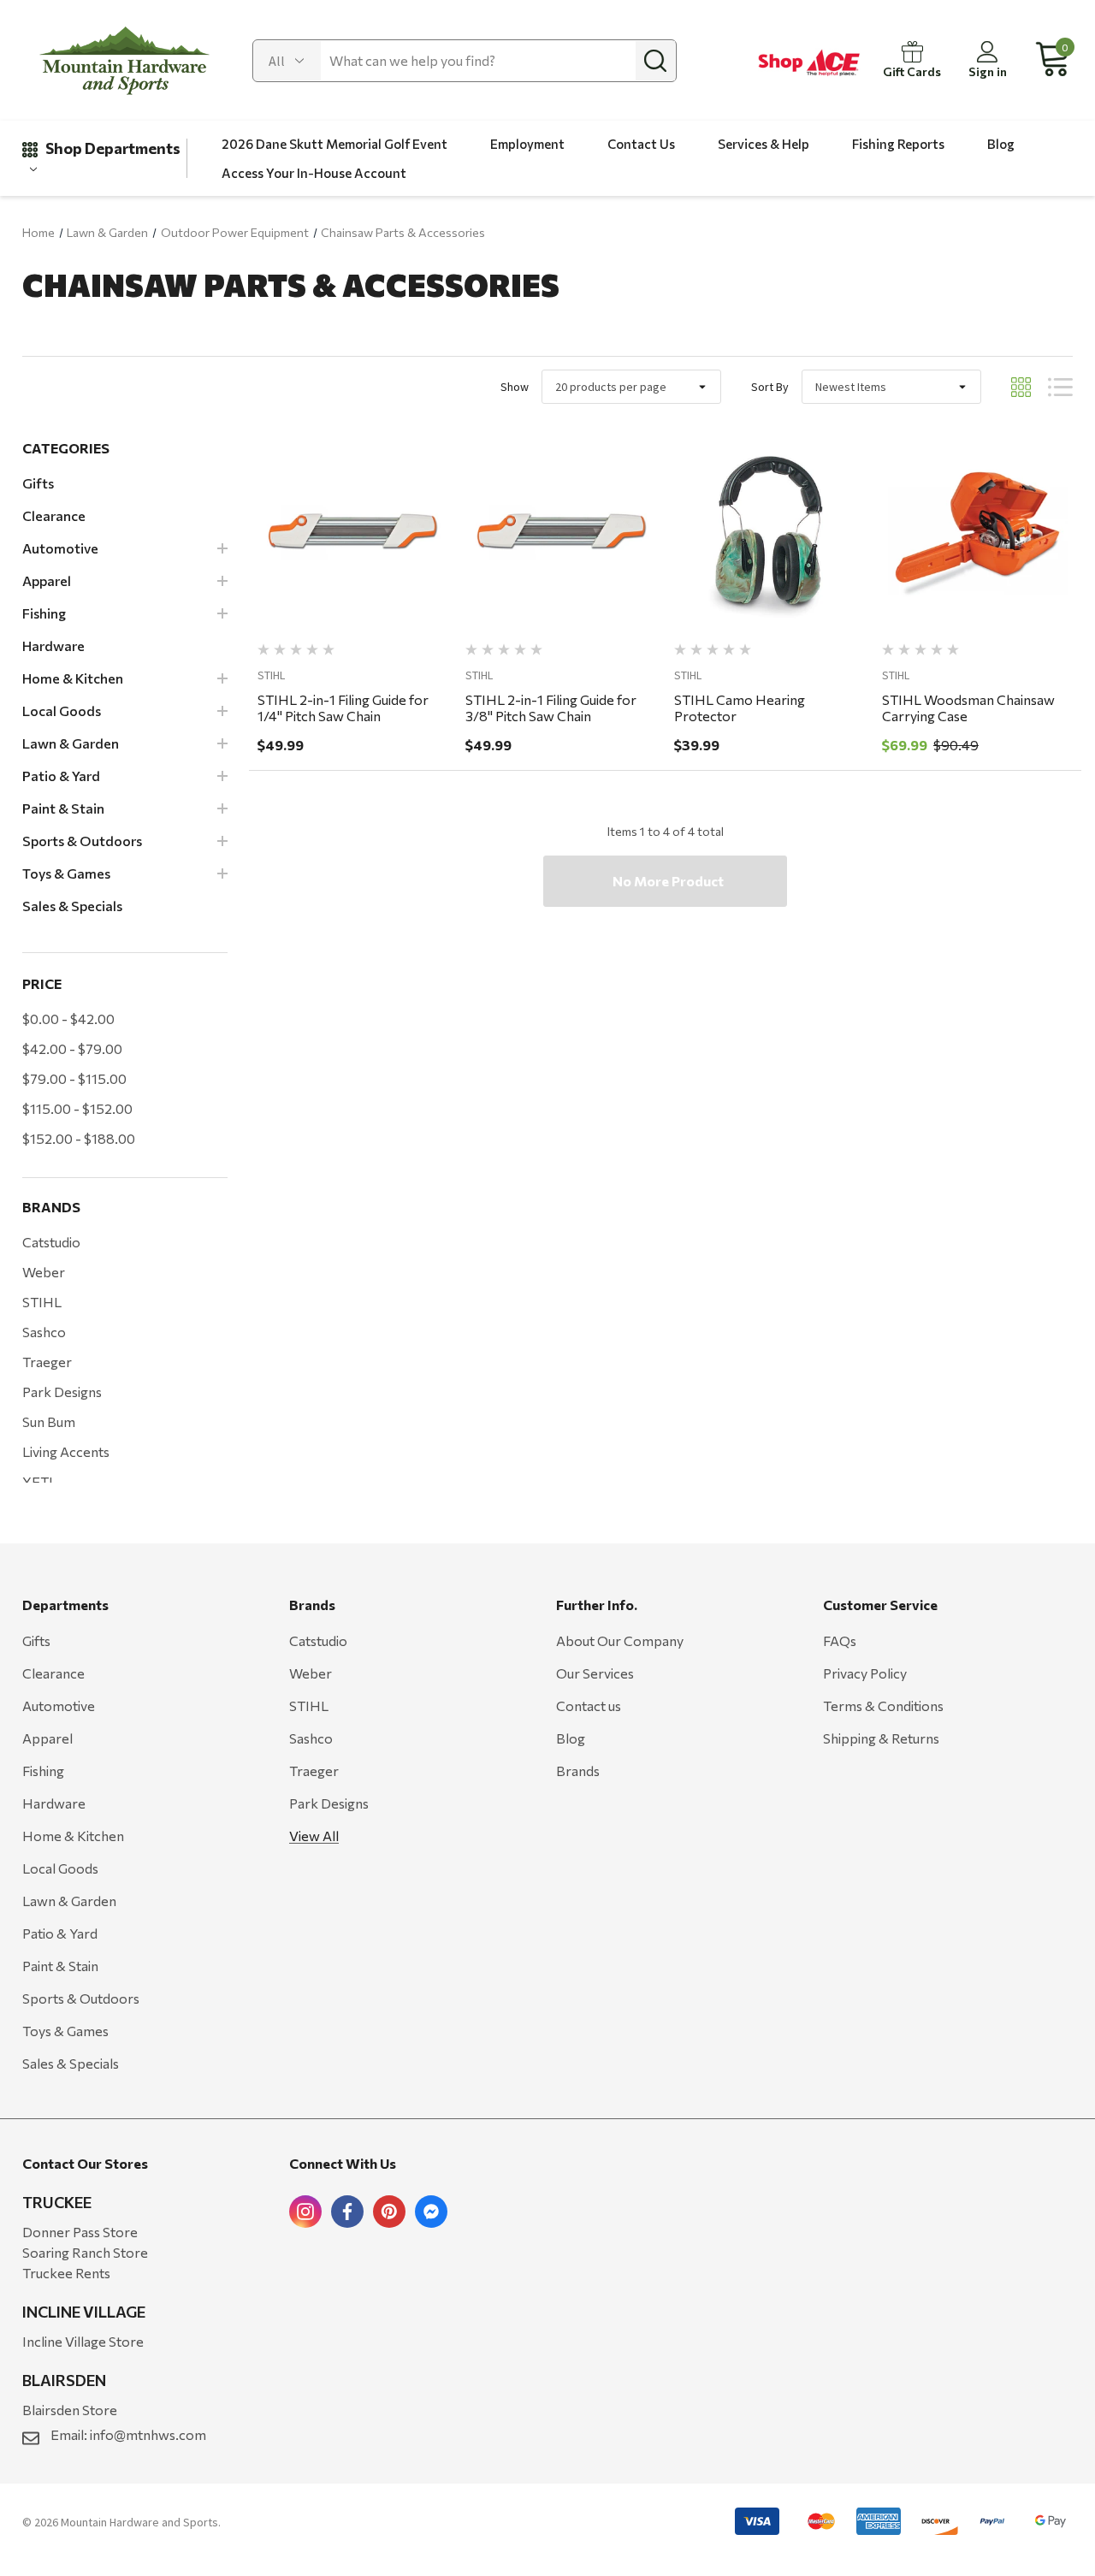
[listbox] (891, 387)
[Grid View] (1021, 387)
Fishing (43, 1771)
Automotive (59, 1705)
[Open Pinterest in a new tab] (389, 2212)
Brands (578, 1771)
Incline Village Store (83, 2341)
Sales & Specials (71, 2063)
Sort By (770, 387)
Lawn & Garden (69, 1901)
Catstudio (51, 1242)
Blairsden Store (70, 2410)
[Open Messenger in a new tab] (431, 2212)
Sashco (44, 1332)
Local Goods (60, 1868)
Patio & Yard (60, 1933)
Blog (571, 1738)
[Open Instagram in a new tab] (305, 2212)
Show (515, 387)
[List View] (1060, 387)
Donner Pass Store (80, 2232)
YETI (38, 1481)
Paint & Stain (60, 1966)
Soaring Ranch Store (85, 2252)
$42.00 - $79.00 (72, 1048)
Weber (44, 1272)
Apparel (47, 1738)
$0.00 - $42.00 (68, 1019)
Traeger (47, 1362)
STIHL (42, 1302)
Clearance (53, 1673)
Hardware (54, 1803)
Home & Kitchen (73, 1836)
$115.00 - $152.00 (77, 1108)
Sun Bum (49, 1421)
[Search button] (655, 61)
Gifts (36, 1640)
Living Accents (66, 1451)
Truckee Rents (66, 2273)
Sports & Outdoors (81, 1998)
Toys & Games (65, 2031)
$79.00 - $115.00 (74, 1078)
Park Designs (62, 1392)
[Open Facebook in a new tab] (347, 2212)
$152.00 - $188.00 (79, 1138)
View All (314, 1836)
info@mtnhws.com (148, 2434)
